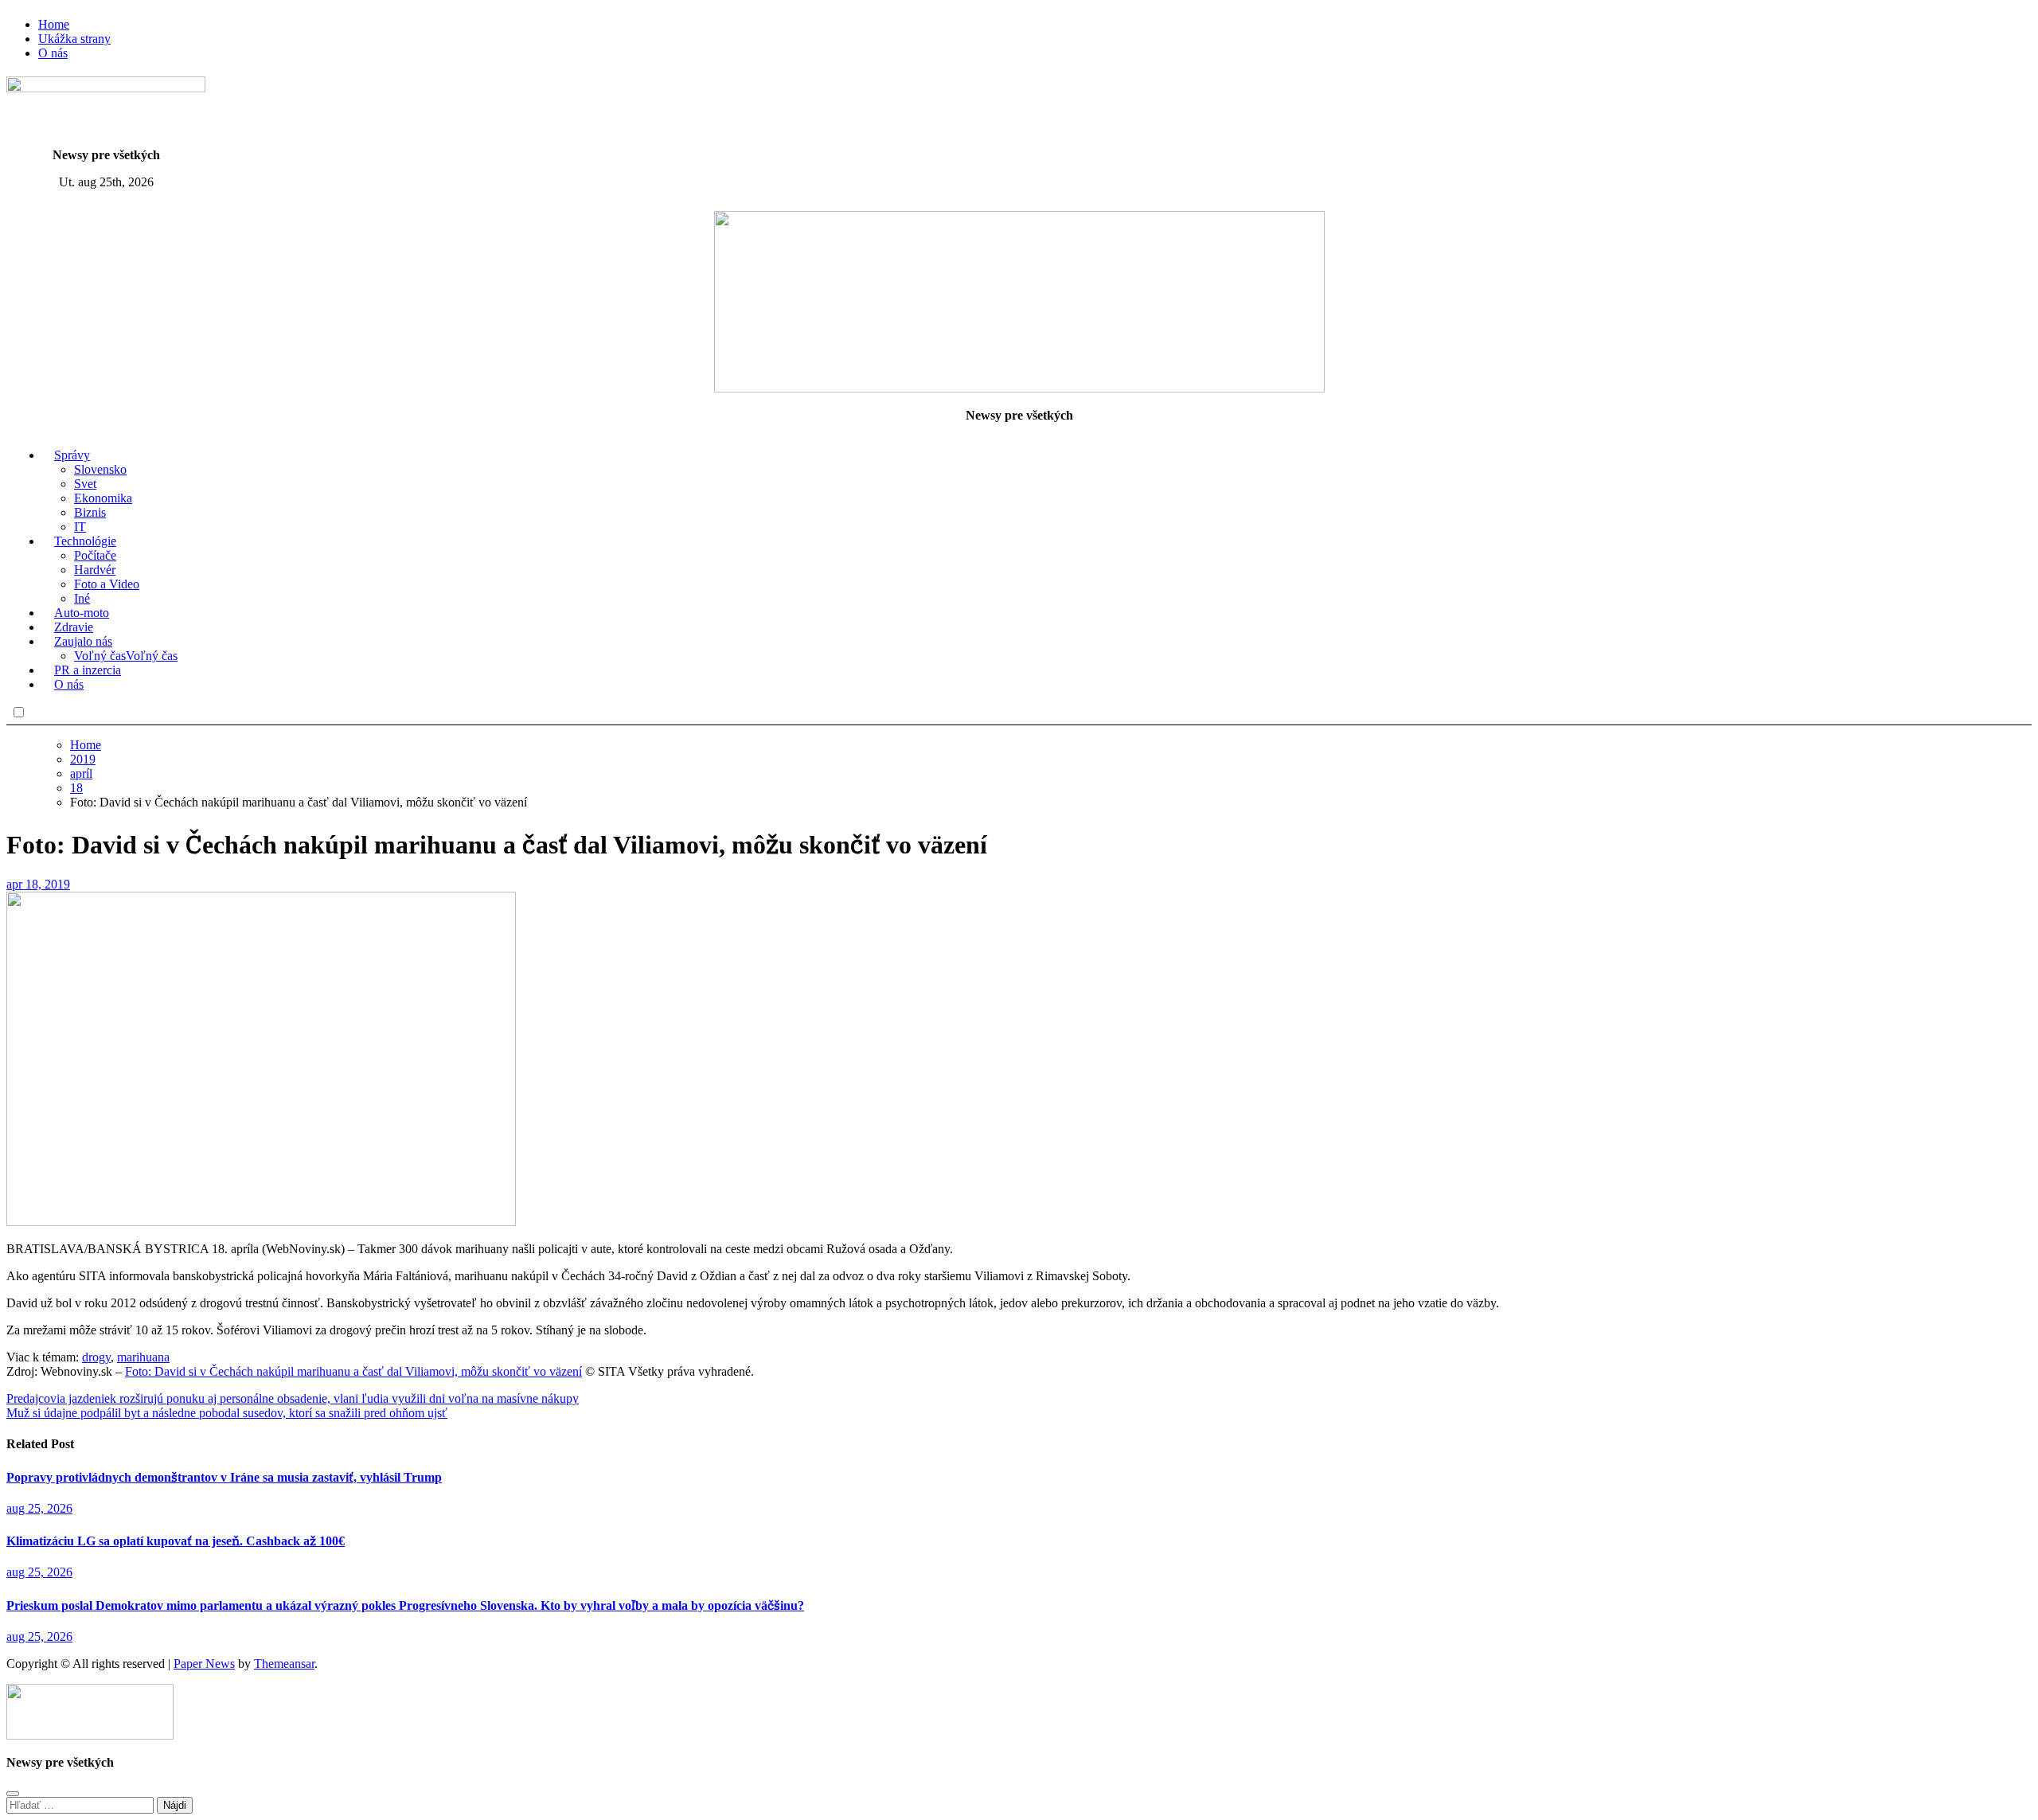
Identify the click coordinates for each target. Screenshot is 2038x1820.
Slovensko (100, 469)
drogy (96, 1357)
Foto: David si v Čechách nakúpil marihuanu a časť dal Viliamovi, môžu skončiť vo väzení (353, 1371)
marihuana (143, 1357)
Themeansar (284, 1664)
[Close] (13, 1794)
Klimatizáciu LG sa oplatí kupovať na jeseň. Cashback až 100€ (176, 1541)
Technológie (85, 541)
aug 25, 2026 (39, 1508)
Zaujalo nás (83, 641)
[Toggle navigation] (19, 202)
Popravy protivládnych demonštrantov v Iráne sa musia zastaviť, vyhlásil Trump (224, 1477)
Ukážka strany (74, 39)
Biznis (90, 512)
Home (54, 24)
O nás (53, 53)
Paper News (204, 1664)
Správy (72, 455)
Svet (85, 484)
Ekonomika (103, 498)
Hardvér (95, 570)
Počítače (95, 555)
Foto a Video (107, 584)
